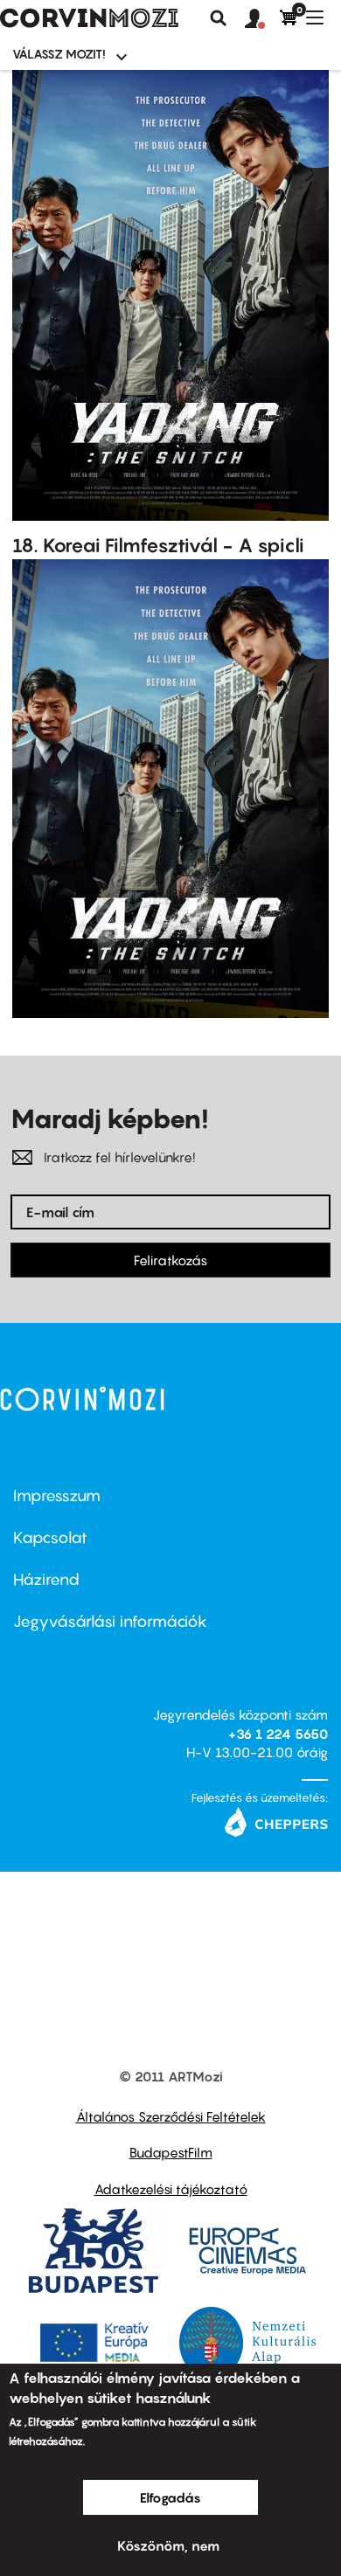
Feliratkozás (170, 1260)
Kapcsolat (50, 1537)
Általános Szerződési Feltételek (171, 2116)
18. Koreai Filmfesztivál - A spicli (158, 545)
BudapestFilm (171, 2152)
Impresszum (57, 1496)
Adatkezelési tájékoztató (171, 2189)
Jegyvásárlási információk (110, 1621)
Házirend (46, 1579)
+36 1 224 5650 (278, 1734)
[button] (262, 19)
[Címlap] (89, 18)
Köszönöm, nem (168, 2545)
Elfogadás (170, 2497)
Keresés (219, 18)
